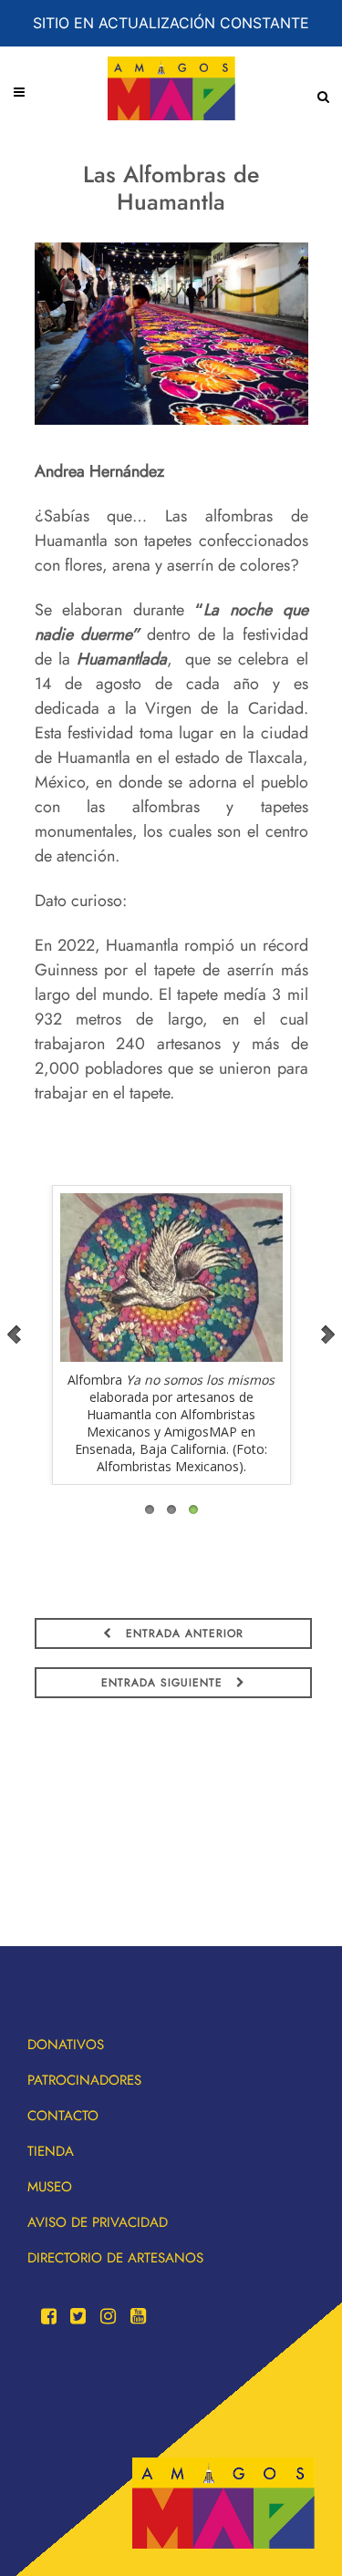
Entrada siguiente (164, 1683)
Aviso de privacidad (98, 2222)
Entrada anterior (182, 1633)
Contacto (63, 2116)
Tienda (51, 2151)
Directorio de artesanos (115, 2258)
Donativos (66, 2045)
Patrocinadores (84, 2080)
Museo (50, 2187)
